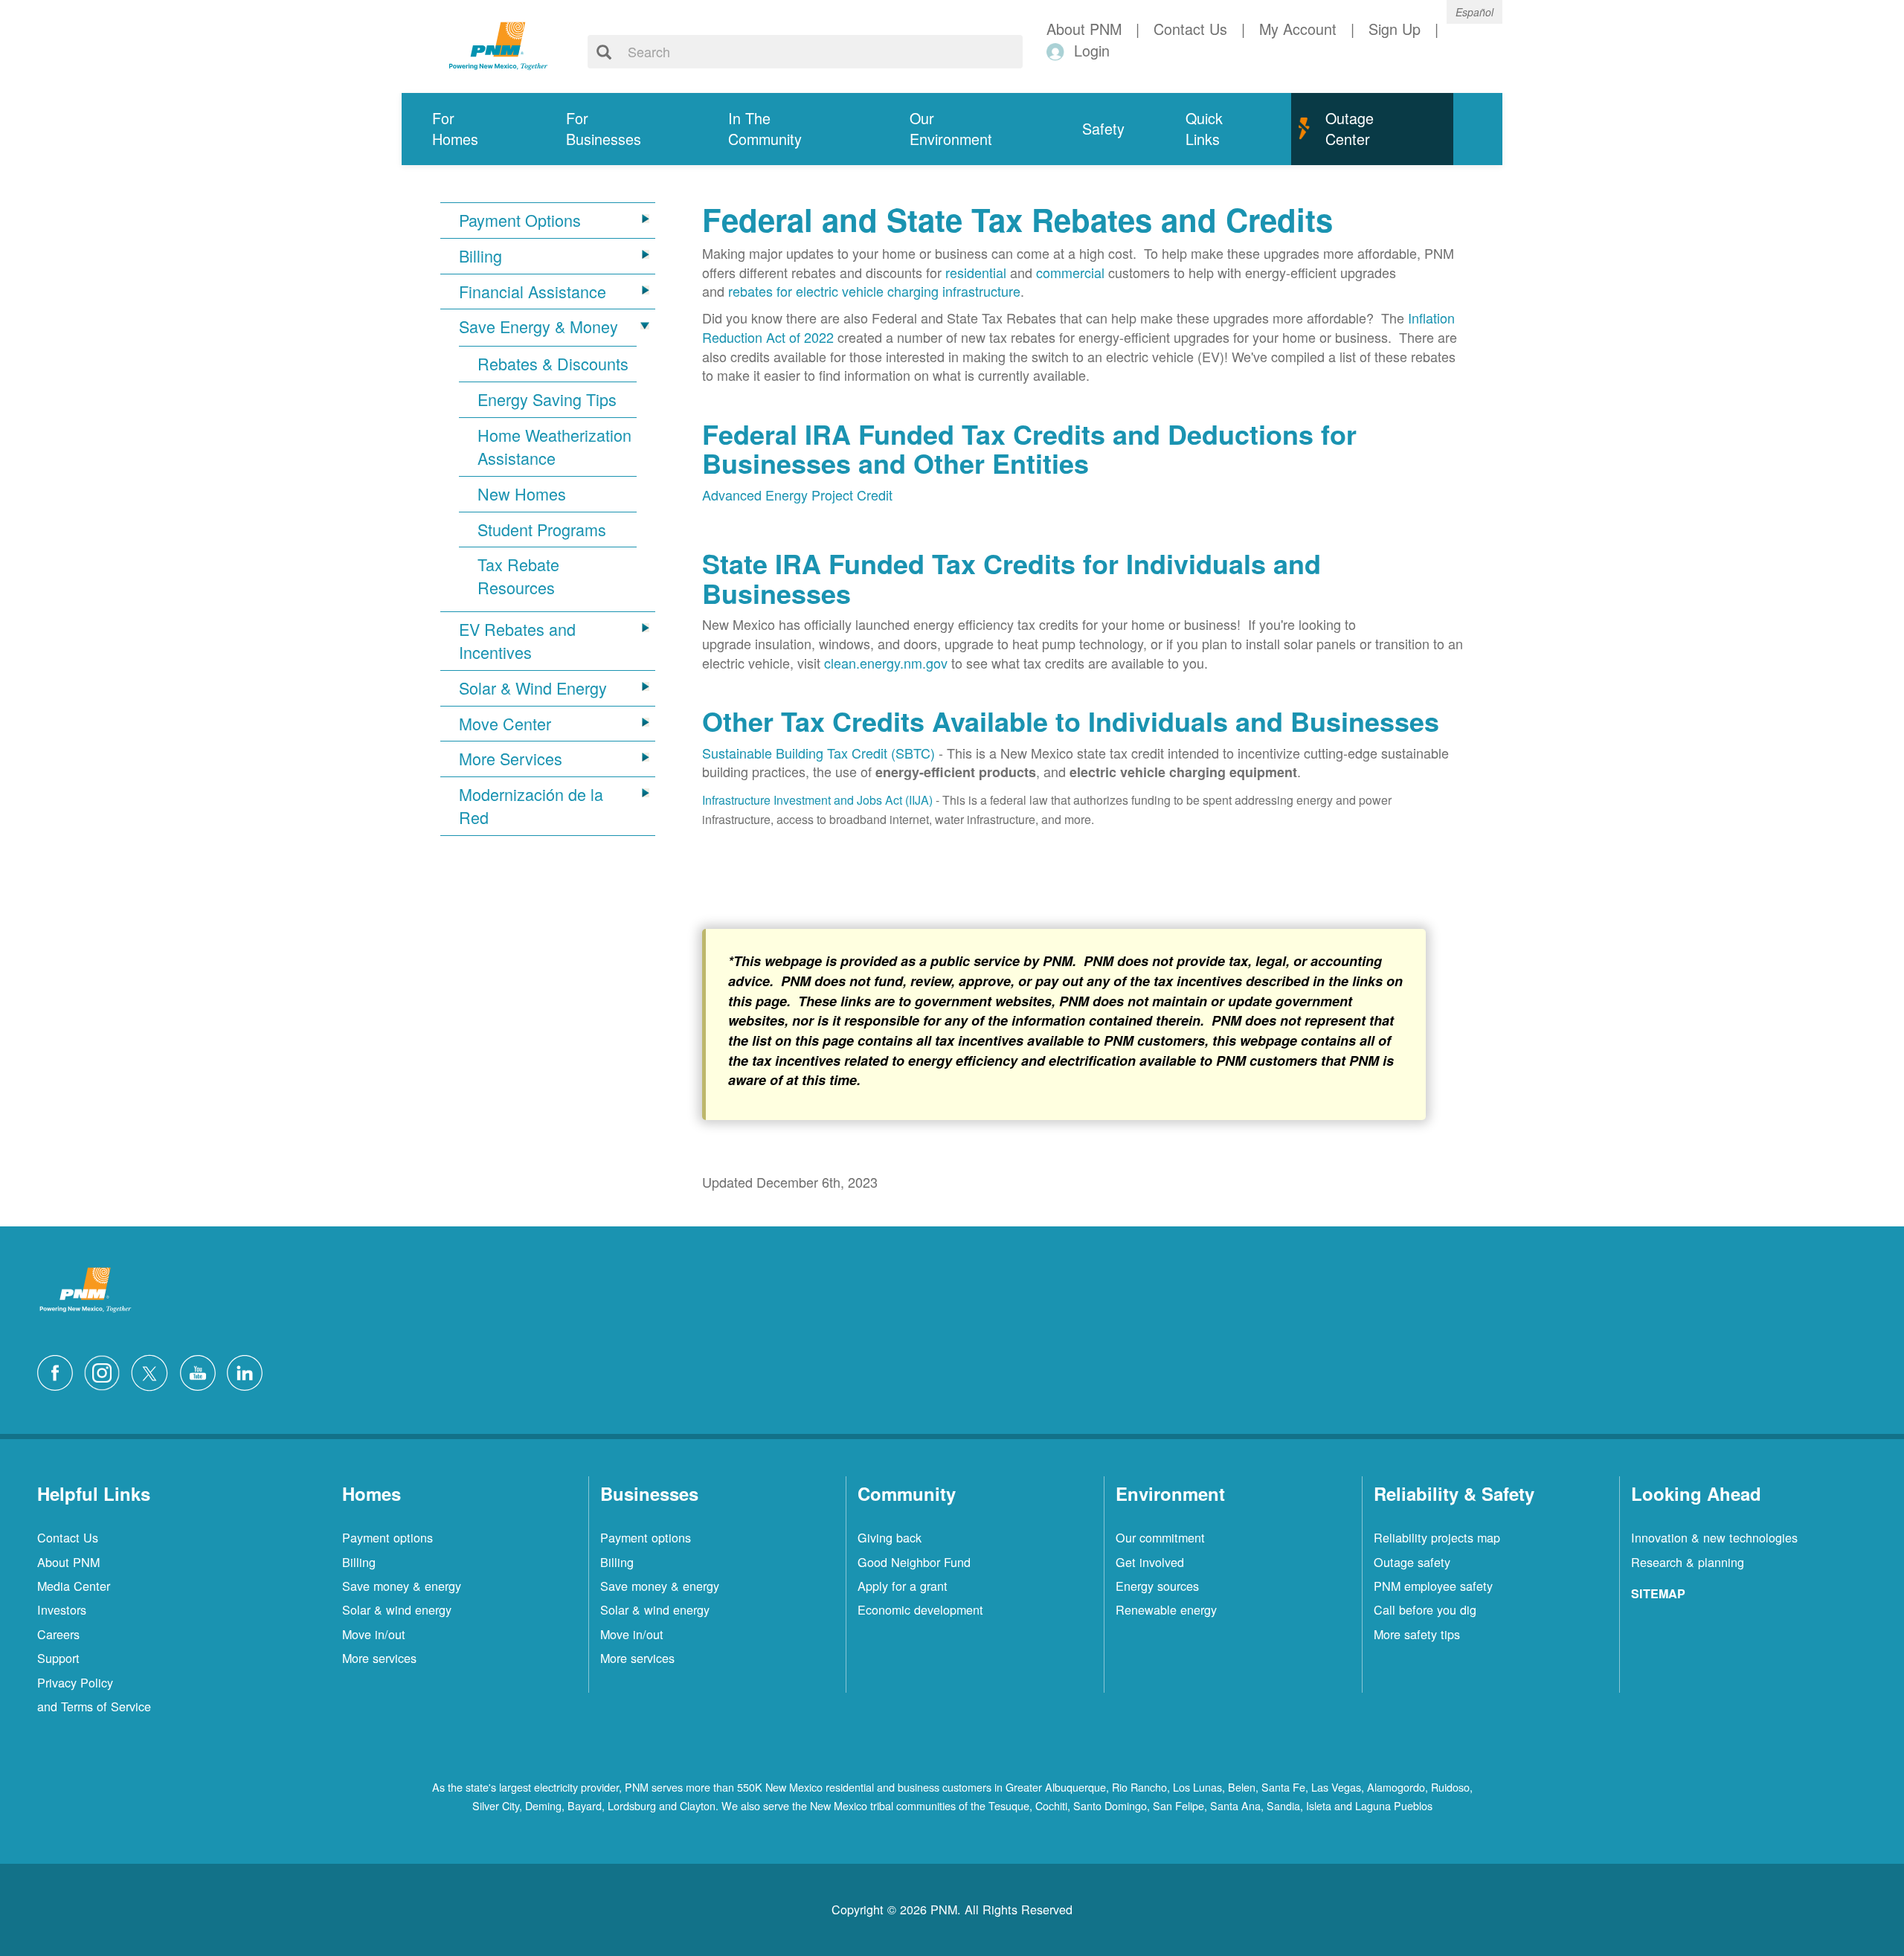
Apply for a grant (903, 1586)
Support (58, 1658)
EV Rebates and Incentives (517, 641)
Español (1474, 12)
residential (976, 272)
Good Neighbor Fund (914, 1562)
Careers (58, 1634)
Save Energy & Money (538, 326)
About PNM (68, 1562)
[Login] (1058, 51)
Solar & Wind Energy (533, 688)
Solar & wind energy (397, 1609)
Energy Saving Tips (547, 399)
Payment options (387, 1537)
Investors (62, 1609)
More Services (511, 759)
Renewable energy (1166, 1609)
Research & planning (1688, 1562)
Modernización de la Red (531, 806)
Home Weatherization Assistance (554, 447)
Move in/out (374, 1634)
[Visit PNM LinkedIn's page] (248, 1371)
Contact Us (68, 1537)
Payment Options (520, 220)
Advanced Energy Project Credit (797, 495)
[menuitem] (469, 129)
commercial (1070, 272)
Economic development (920, 1609)
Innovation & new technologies (1714, 1537)
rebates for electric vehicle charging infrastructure (874, 291)
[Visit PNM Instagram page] (106, 1371)
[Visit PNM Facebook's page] (59, 1371)
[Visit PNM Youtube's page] (202, 1371)
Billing (480, 256)
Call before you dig (1425, 1609)
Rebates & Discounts (553, 364)
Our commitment (1160, 1537)
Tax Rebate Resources (518, 576)
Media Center (74, 1586)
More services (379, 1658)
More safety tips (1417, 1634)
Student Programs (542, 530)
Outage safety (1412, 1562)
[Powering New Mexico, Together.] (498, 44)
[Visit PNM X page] (154, 1371)
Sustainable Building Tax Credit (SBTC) (818, 753)
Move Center (505, 724)
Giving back (890, 1537)
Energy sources (1157, 1586)
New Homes (522, 494)
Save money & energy (402, 1586)
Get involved (1150, 1562)
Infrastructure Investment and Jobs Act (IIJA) (817, 800)
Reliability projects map (1437, 1537)
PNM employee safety (1433, 1586)
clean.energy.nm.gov (886, 663)
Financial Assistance (533, 292)
